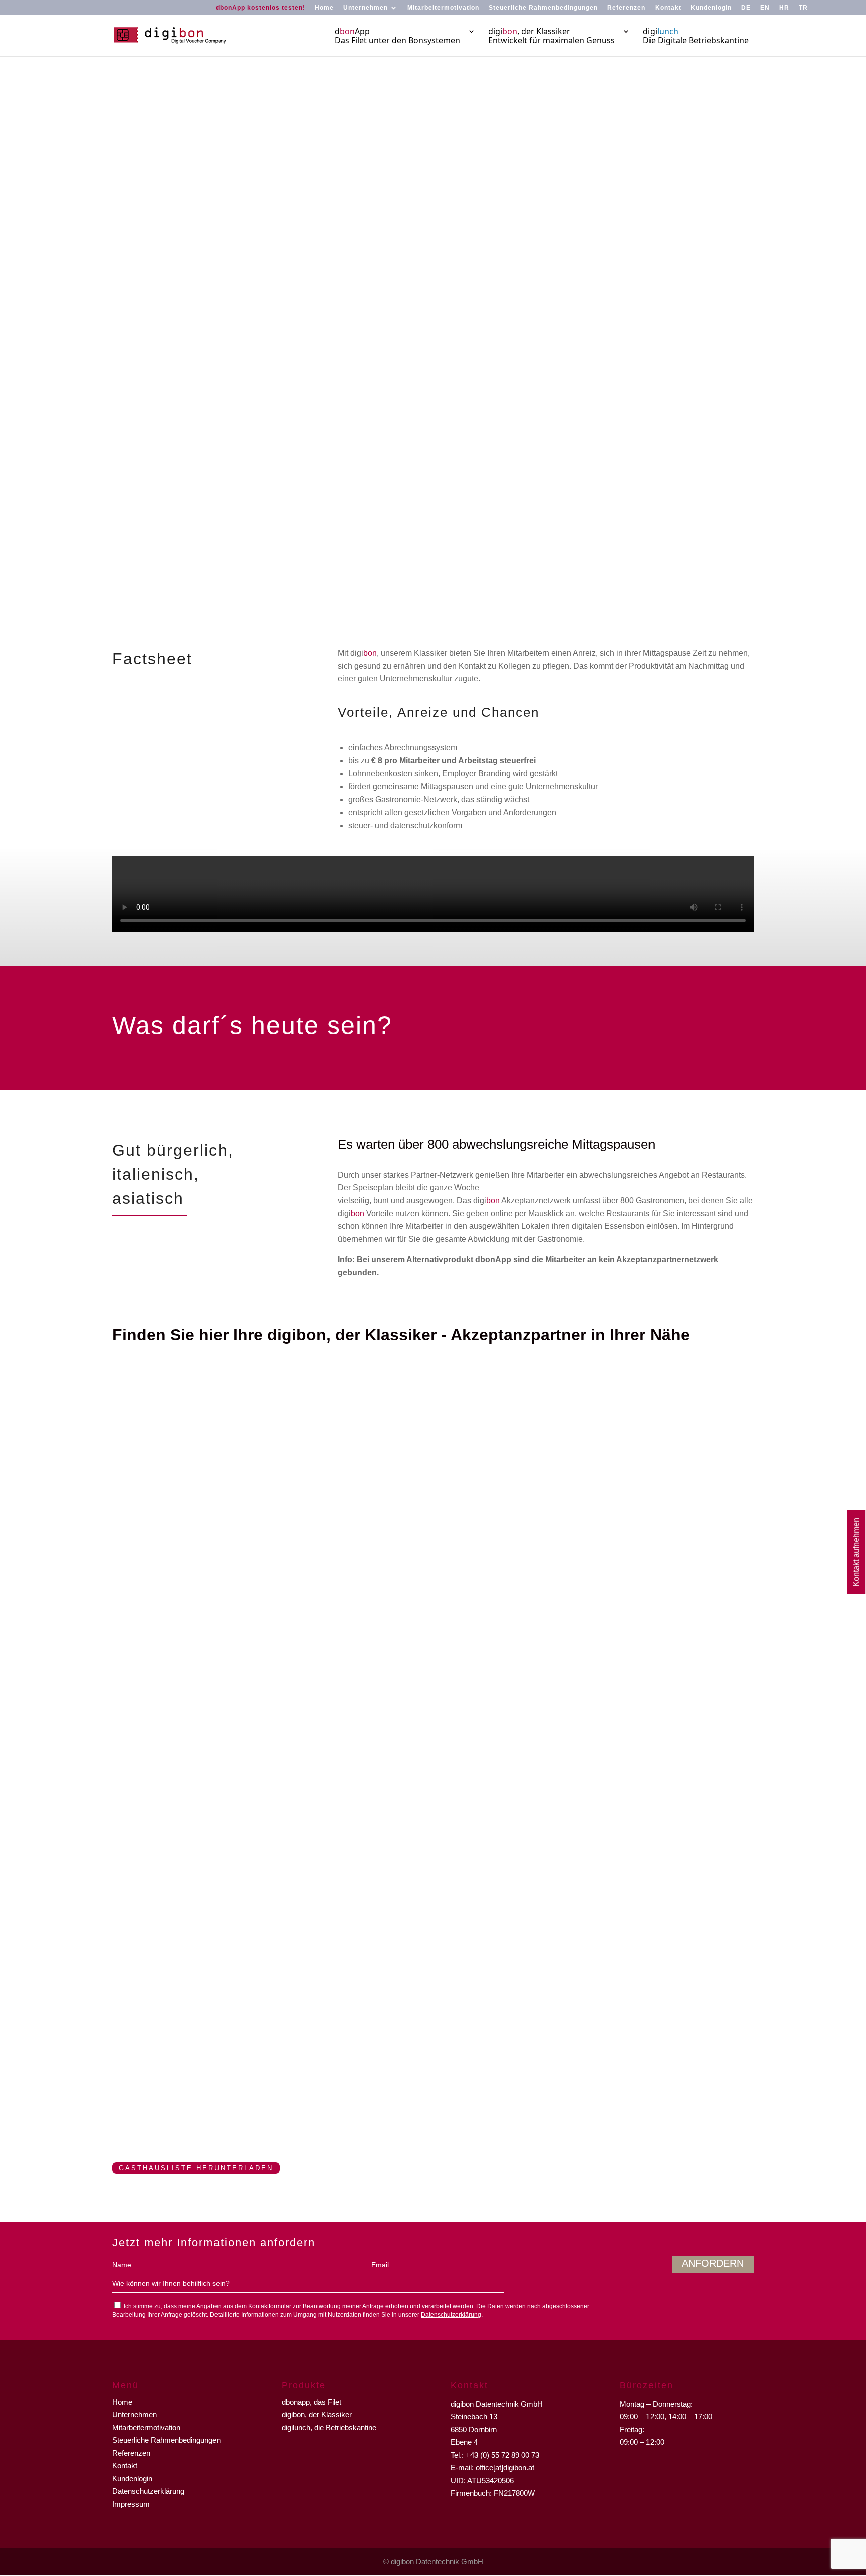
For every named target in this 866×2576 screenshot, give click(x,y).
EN (765, 8)
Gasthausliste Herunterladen (196, 2168)
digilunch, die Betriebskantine (329, 2427)
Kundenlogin (711, 8)
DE (746, 8)
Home (324, 8)
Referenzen (626, 8)
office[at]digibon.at (505, 2467)
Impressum (131, 2504)
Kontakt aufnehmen (856, 1552)
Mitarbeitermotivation (443, 8)
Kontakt (668, 8)
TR (803, 8)
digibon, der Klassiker (317, 2414)
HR (784, 8)
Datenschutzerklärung (451, 2315)
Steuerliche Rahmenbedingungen (543, 8)
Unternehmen (366, 8)
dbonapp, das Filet (311, 2402)
